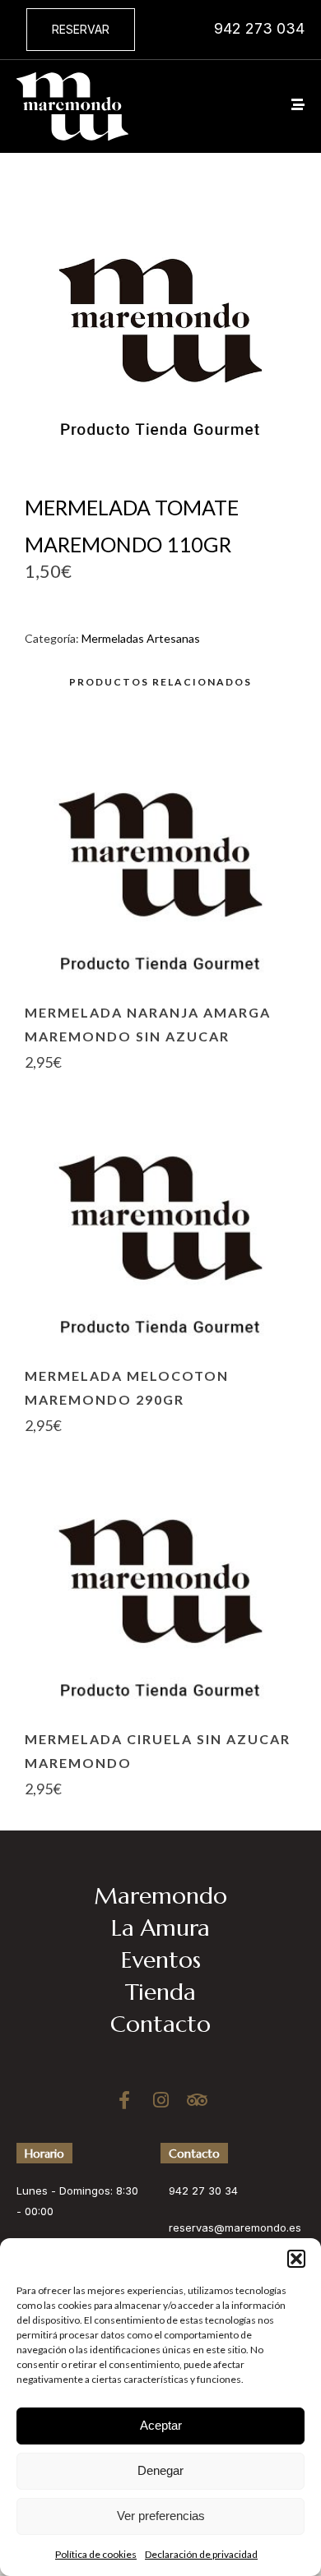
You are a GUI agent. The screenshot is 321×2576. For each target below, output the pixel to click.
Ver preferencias (161, 2516)
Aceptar (161, 2425)
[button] (296, 2259)
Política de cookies (96, 2554)
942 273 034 (259, 28)
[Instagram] (160, 2100)
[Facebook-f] (124, 2100)
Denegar (160, 2470)
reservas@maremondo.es (235, 2227)
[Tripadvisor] (197, 2100)
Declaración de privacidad (201, 2554)
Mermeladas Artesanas (141, 638)
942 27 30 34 (203, 2191)
